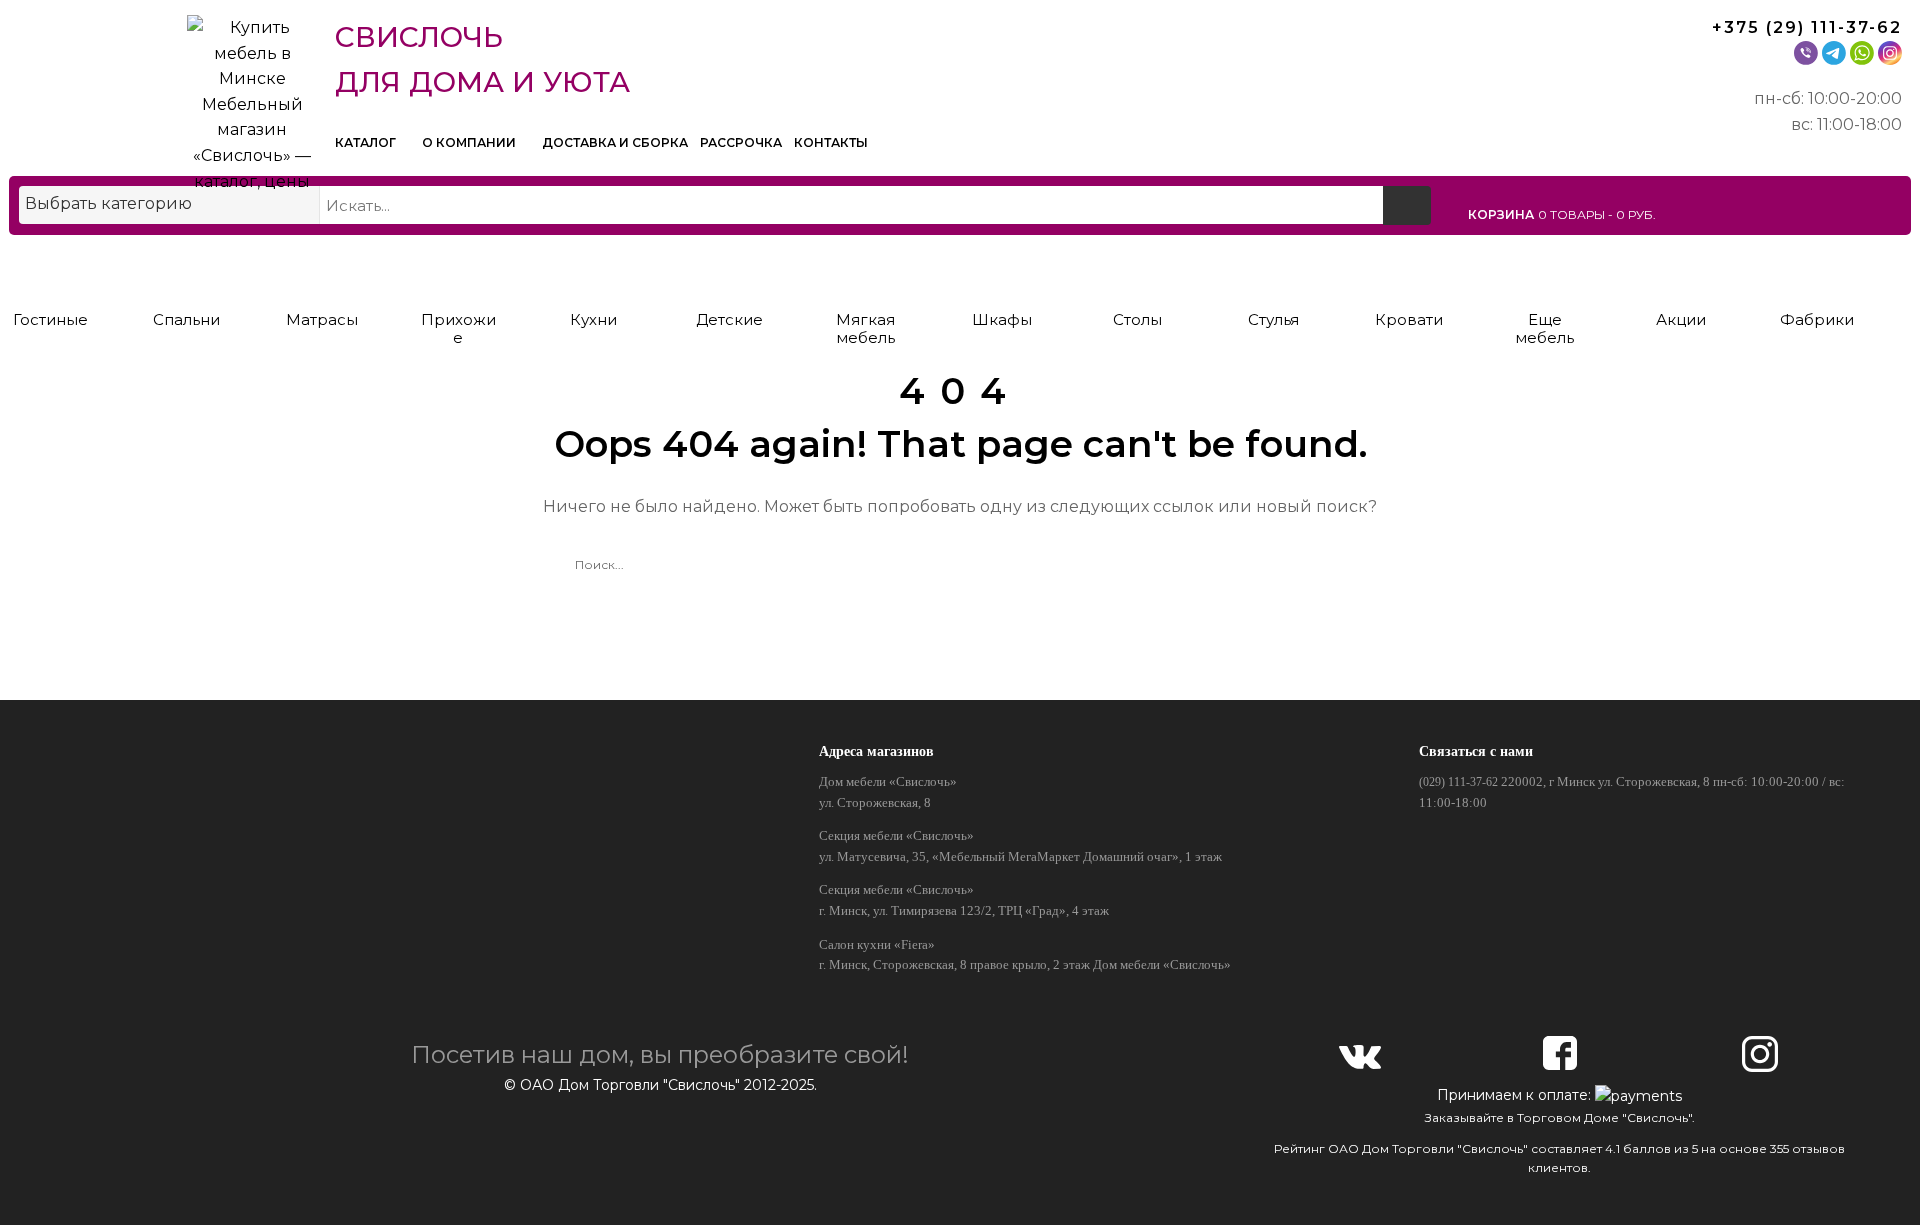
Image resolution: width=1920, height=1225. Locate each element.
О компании (470, 142)
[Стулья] (1273, 268)
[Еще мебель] (1544, 268)
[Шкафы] (1001, 268)
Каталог (367, 142)
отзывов (1818, 1148)
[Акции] (1680, 268)
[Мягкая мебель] (865, 268)
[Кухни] (593, 268)
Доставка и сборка (615, 142)
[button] (1686, 214)
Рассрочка (741, 142)
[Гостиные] (50, 268)
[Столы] (1137, 268)
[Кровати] (1409, 268)
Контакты (831, 142)
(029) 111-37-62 (1458, 782)
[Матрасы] (322, 268)
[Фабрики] (1816, 268)
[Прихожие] (458, 268)
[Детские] (729, 268)
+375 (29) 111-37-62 (1807, 27)
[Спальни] (186, 268)
